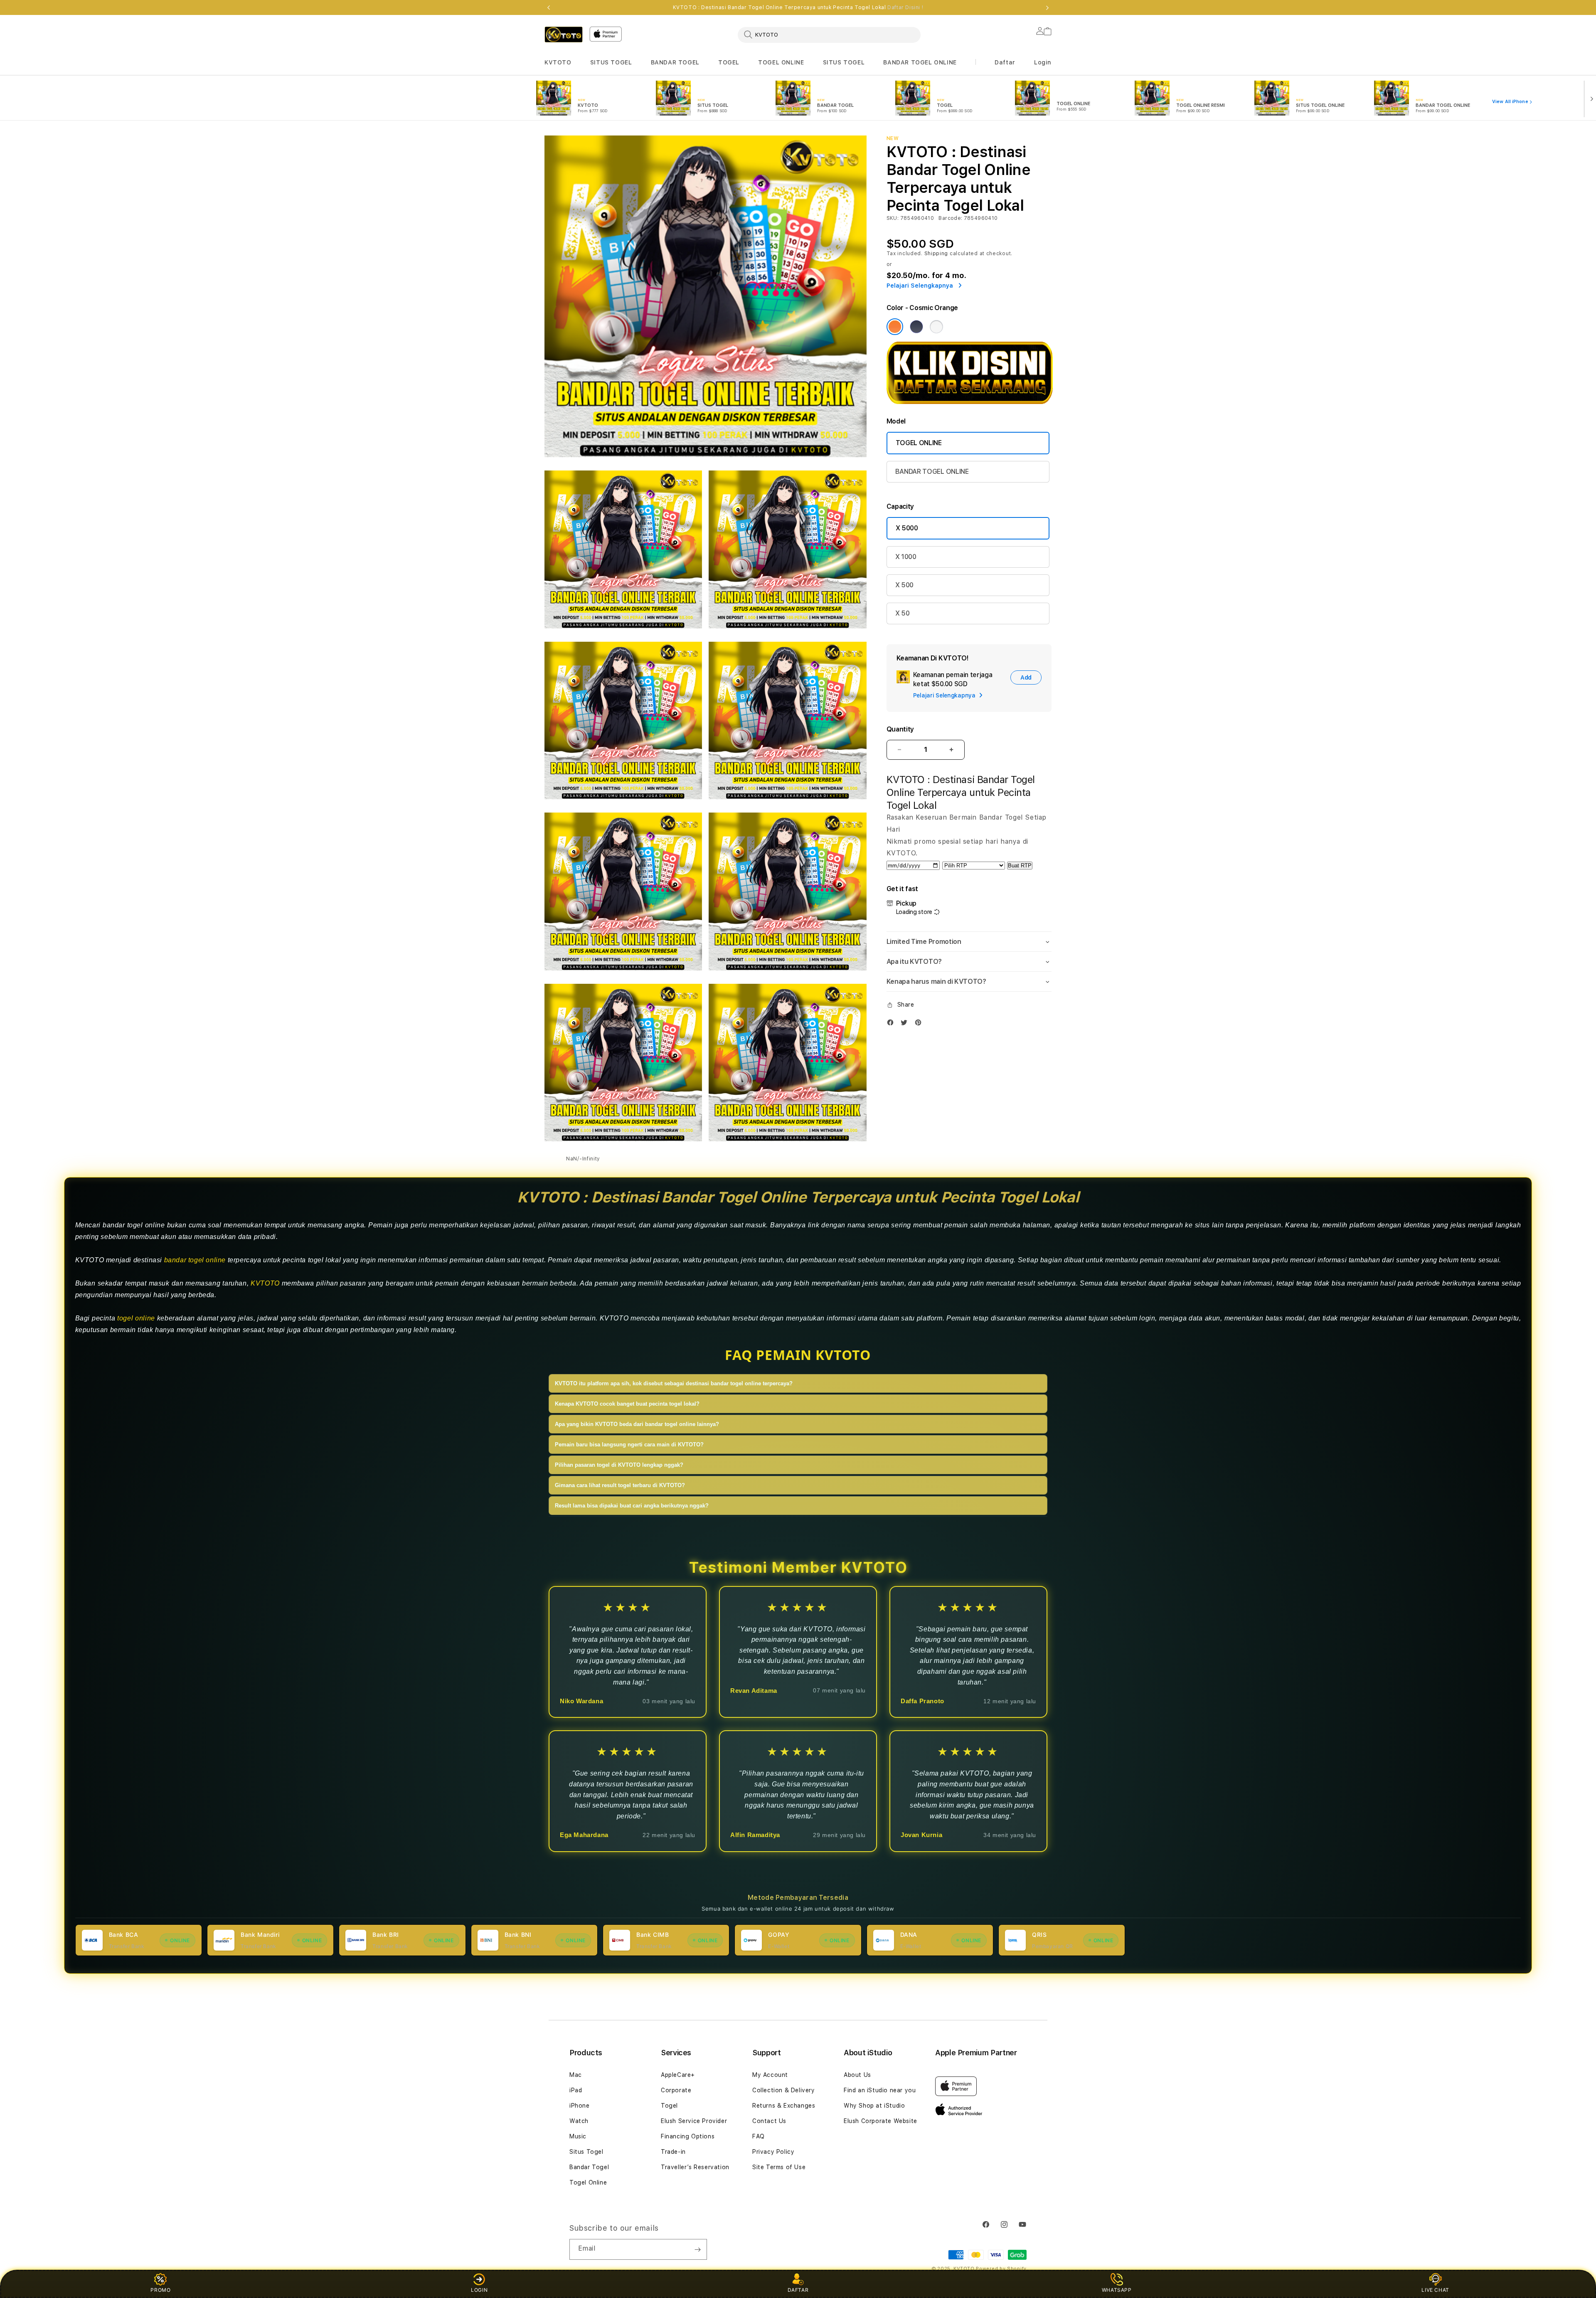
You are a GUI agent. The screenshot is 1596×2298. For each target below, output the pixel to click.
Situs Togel (586, 2152)
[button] (558, 63)
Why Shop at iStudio (874, 2106)
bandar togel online (195, 1260)
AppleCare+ (678, 2075)
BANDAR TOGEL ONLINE (920, 62)
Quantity (900, 729)
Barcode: (950, 218)
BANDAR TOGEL (675, 62)
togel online (136, 1318)
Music (578, 2136)
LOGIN (479, 2290)
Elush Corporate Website (881, 2121)
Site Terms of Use (779, 2167)
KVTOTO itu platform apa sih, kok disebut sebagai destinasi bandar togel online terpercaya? (674, 1383)
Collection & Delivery (784, 2090)
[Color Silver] (936, 327)
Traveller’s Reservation (695, 2167)
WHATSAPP (1117, 2290)
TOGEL (729, 62)
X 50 (903, 613)
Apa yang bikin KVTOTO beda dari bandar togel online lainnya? (637, 1424)
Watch (579, 2121)
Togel (669, 2106)
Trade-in (673, 2152)
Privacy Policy (773, 2152)
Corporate (676, 2090)
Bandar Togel (589, 2167)
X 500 (904, 585)
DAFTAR (798, 2290)
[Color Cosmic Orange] (895, 327)
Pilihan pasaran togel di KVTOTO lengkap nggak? (619, 1465)
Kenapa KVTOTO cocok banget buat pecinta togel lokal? (627, 1404)
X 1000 (906, 557)
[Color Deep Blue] (916, 327)
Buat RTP (1020, 866)
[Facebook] (892, 1022)
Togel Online (588, 2182)
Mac (576, 2075)
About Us (857, 2075)
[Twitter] (906, 1022)
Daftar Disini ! (905, 7)
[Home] (564, 34)
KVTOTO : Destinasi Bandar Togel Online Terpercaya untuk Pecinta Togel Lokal (798, 7)
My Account (770, 2075)
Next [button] (1047, 7)
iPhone (580, 2106)
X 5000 (907, 528)
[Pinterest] (920, 1022)
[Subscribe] (697, 2249)
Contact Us (769, 2121)
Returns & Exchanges (784, 2106)
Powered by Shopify (1001, 2269)
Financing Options (688, 2136)
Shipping (936, 254)
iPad (576, 2090)
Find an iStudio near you (880, 2090)
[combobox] (829, 34)
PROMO (160, 2290)
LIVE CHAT (1435, 2290)
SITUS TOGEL (611, 62)
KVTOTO (558, 62)
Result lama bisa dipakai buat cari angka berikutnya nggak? (632, 1506)
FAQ (759, 2136)
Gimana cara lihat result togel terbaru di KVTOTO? (620, 1485)
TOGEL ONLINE (781, 62)
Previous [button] (549, 7)
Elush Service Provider (694, 2121)
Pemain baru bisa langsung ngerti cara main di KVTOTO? (629, 1445)
